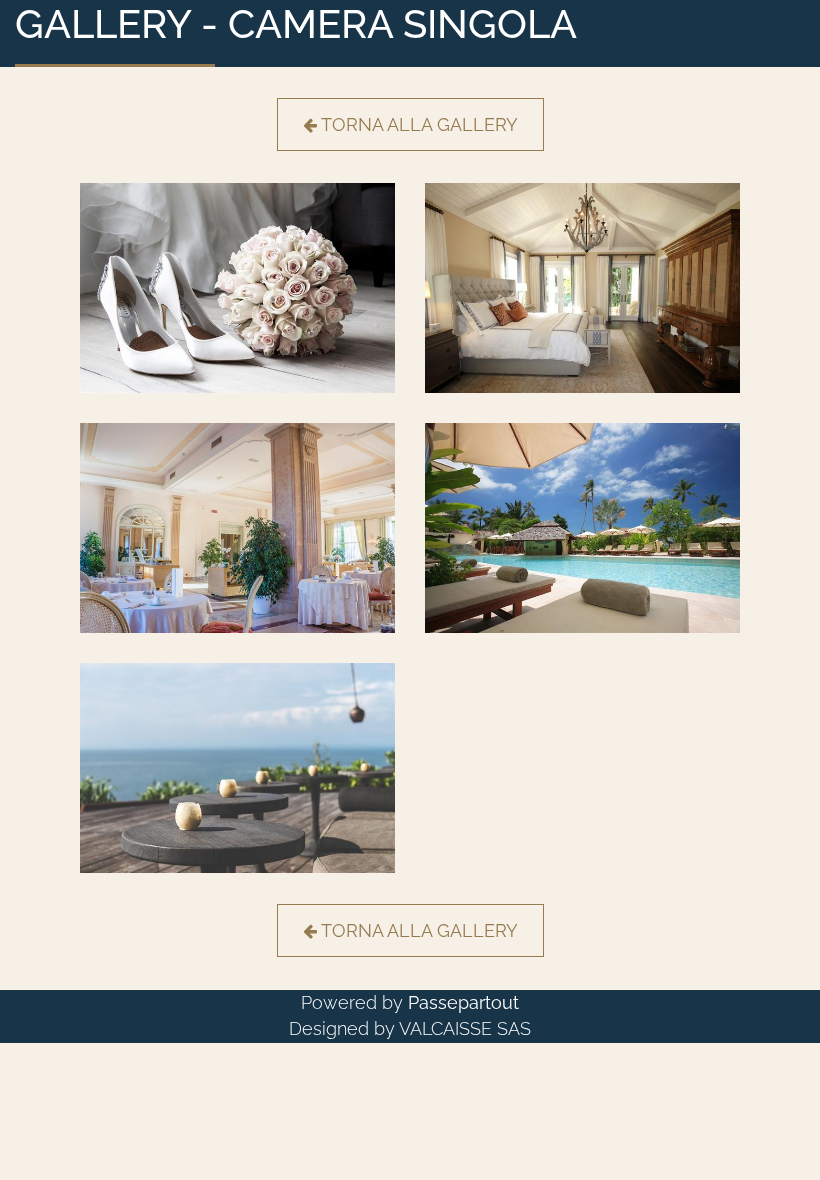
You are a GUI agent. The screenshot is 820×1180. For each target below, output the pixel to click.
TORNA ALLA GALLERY (419, 124)
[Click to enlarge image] (237, 286)
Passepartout (463, 1002)
